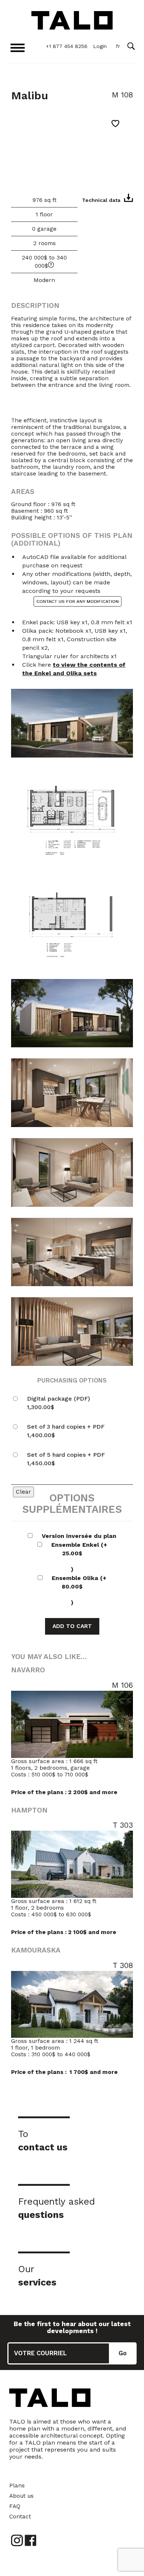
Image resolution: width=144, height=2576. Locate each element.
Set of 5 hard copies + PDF (66, 1459)
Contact (20, 2517)
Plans (17, 2486)
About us (21, 2496)
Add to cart (72, 1626)
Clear (23, 1492)
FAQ (15, 2506)
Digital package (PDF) (59, 1403)
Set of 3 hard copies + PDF (66, 1431)
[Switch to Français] (118, 47)
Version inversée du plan (79, 1536)
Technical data (101, 200)
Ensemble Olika (79, 1590)
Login (100, 46)
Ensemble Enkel (79, 1557)
